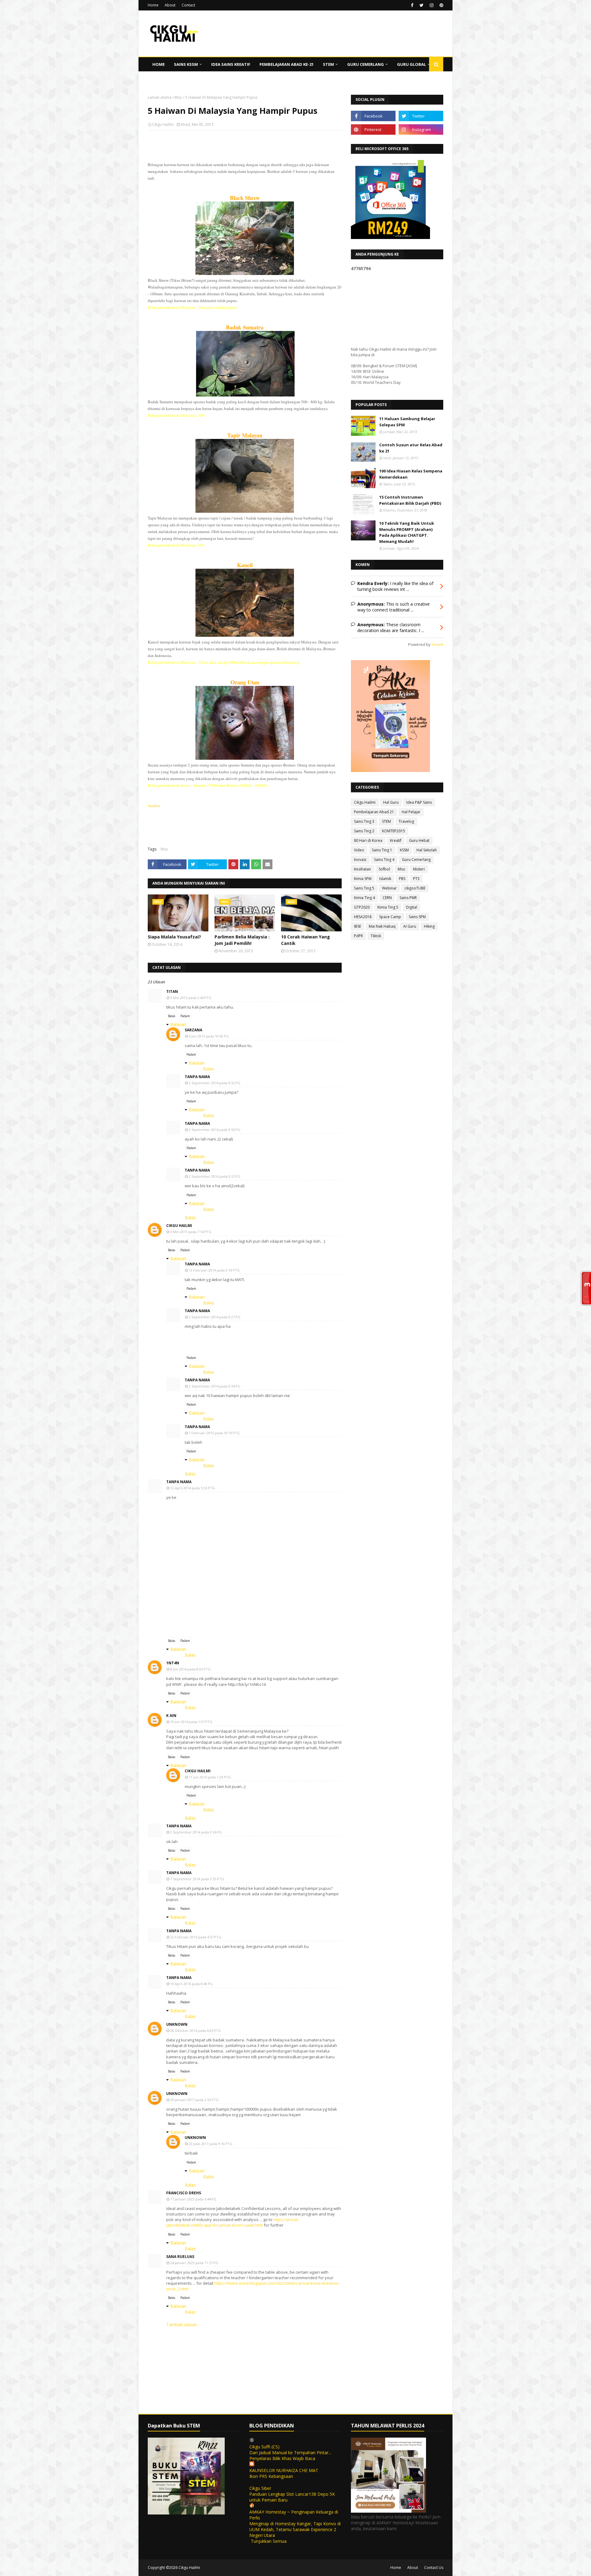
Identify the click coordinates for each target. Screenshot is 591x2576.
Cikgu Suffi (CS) (264, 2447)
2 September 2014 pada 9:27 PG (215, 1317)
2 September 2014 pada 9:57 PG (215, 1176)
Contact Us (434, 2568)
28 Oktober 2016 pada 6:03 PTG (196, 2031)
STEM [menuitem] (328, 64)
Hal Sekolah (427, 850)
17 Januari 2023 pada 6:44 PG (193, 2199)
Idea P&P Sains (419, 802)
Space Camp (390, 917)
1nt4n (173, 1663)
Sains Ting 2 (364, 831)
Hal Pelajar (411, 812)
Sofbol (384, 869)
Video (359, 850)
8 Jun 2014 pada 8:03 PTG (190, 1669)
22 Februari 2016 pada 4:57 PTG (196, 1937)
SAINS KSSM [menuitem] (186, 64)
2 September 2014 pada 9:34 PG (215, 1386)
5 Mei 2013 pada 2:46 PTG (191, 998)
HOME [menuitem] (159, 64)
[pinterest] (441, 5)
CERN (387, 898)
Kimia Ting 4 (364, 898)
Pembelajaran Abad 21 (374, 812)
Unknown (177, 2024)
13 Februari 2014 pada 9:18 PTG (214, 1270)
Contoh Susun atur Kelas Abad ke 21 (411, 448)
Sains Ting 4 (384, 860)
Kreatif (396, 840)
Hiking (429, 926)
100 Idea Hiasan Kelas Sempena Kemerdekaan (411, 474)
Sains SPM (417, 917)
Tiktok (376, 936)
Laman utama (160, 97)
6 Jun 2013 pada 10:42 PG (209, 1036)
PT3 (416, 879)
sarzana (193, 1030)
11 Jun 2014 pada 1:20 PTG (210, 1777)
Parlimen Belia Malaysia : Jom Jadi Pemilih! (242, 940)
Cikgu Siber (260, 2488)
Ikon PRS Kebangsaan (271, 2476)
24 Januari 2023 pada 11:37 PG (194, 2263)
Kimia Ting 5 (388, 907)
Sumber (154, 806)
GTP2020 (362, 907)
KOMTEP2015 (394, 831)
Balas (172, 1016)
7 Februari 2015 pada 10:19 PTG (214, 1433)
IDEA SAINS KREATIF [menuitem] (231, 64)
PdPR (358, 936)
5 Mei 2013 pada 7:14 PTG (191, 1232)
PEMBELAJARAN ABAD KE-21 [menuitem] (287, 64)
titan (172, 991)
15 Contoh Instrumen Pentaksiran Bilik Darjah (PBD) (410, 500)
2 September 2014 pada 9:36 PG (196, 1832)
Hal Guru (391, 802)
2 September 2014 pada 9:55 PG (215, 1130)
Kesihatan (362, 869)
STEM (386, 821)
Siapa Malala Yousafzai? (174, 937)
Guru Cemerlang (416, 860)
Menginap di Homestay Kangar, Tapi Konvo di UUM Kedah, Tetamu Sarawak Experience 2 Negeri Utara (295, 2529)
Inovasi (360, 860)
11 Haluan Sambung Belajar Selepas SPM (407, 422)
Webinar (389, 888)
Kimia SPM (363, 879)
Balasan (178, 1024)
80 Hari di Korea (368, 840)
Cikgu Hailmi (163, 124)
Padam (185, 1016)
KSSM (404, 850)
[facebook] (412, 5)
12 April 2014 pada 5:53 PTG (193, 1488)
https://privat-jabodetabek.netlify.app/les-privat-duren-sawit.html (233, 2222)
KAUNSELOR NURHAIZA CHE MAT (284, 2470)
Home (153, 5)
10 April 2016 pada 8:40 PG (191, 1984)
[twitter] (422, 5)
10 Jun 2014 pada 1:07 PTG (191, 1722)
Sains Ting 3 (364, 821)
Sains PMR (408, 898)
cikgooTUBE (415, 888)
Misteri (419, 869)
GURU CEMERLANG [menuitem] (366, 64)
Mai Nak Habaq (382, 926)
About (170, 5)
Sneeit (437, 645)
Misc (178, 97)
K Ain (171, 1716)
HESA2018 (363, 917)
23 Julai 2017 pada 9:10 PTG (211, 2144)
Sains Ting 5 (364, 888)
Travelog (406, 821)
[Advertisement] (245, 175)
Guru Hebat (419, 840)
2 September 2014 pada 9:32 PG (215, 1083)
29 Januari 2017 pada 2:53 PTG (194, 2100)
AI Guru (410, 926)
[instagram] (432, 5)
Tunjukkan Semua (269, 2541)
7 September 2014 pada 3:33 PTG (197, 1879)
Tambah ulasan (182, 2325)
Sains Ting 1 (382, 850)
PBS (402, 879)
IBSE (358, 926)
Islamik (385, 879)
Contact (188, 5)
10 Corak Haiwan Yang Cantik (306, 940)
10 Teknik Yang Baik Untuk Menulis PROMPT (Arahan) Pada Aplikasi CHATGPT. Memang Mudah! (407, 532)
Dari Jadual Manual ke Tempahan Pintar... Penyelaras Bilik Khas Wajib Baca (290, 2455)
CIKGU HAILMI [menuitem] (166, 78)
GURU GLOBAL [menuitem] (412, 64)
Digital (412, 907)
